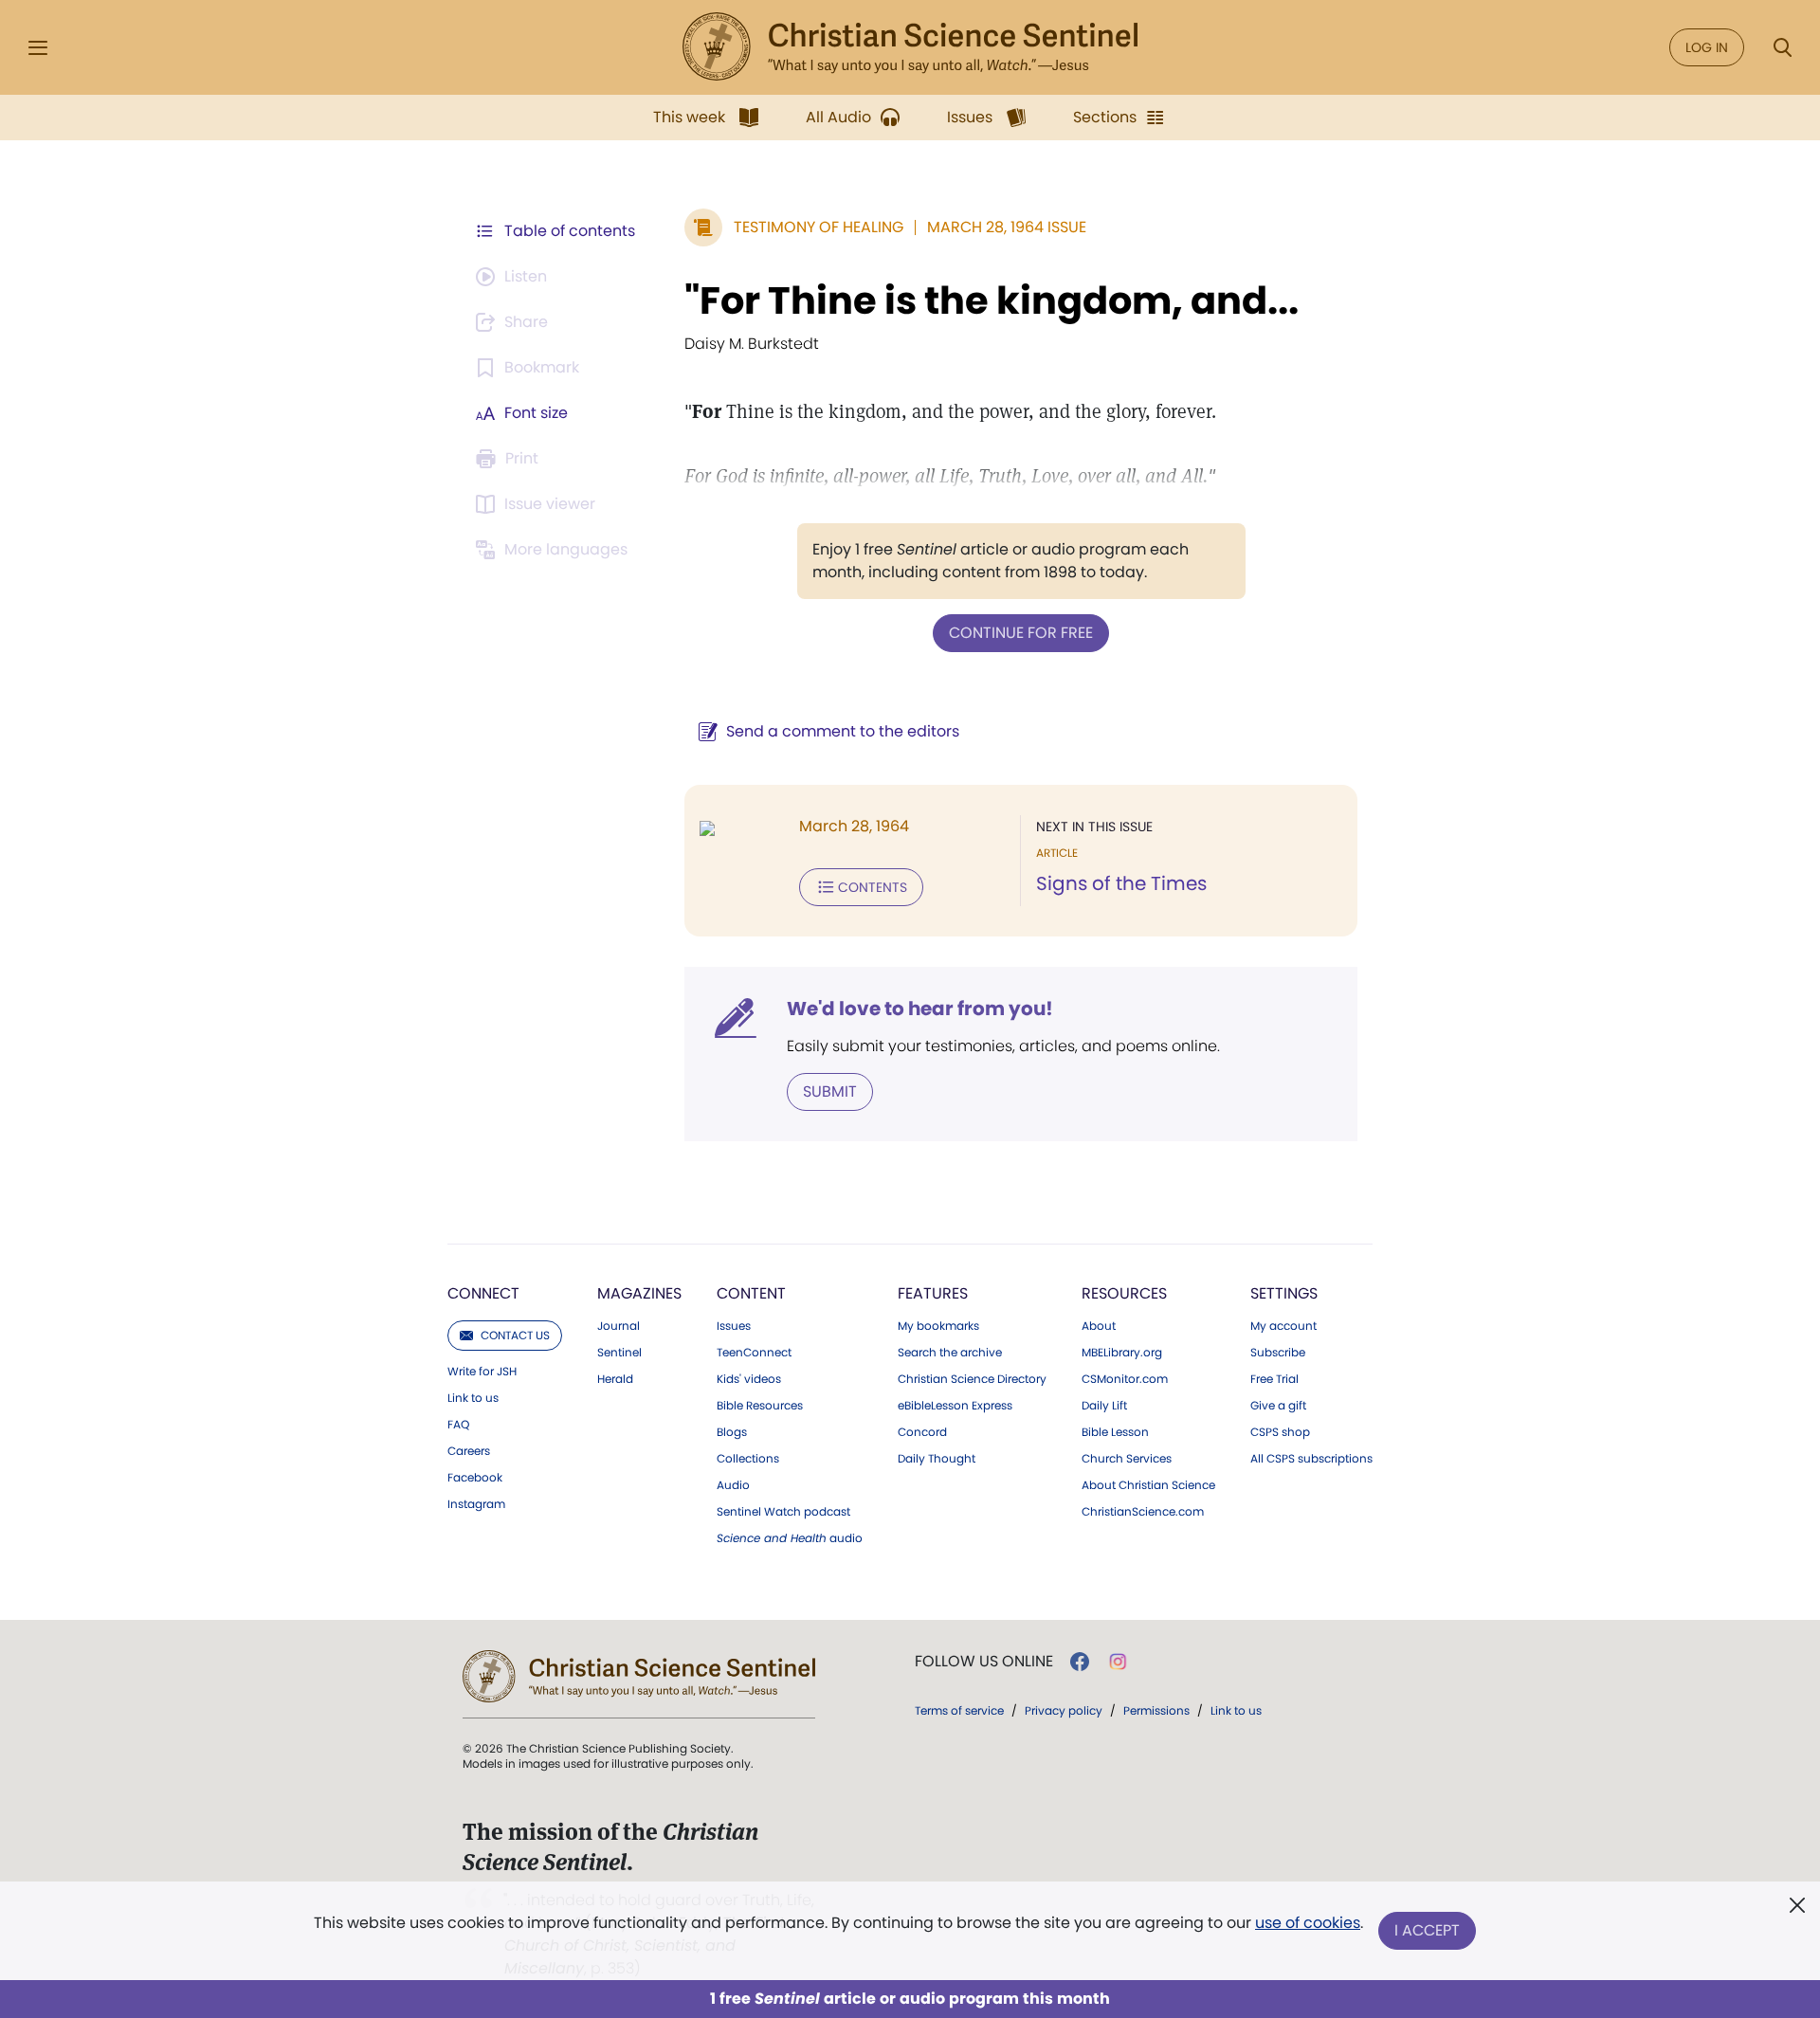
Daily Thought (937, 1459)
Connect (483, 1293)
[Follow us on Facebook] (1080, 1662)
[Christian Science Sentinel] (910, 47)
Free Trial (1274, 1379)
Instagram (476, 1504)
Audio (733, 1485)
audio (790, 1538)
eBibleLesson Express (955, 1406)
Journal (619, 1326)
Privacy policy (1064, 1710)
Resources (1124, 1293)
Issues (734, 1326)
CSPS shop (1280, 1432)
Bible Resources (760, 1406)
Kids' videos (749, 1379)
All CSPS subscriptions (1311, 1459)
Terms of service (959, 1710)
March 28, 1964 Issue (1007, 227)
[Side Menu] (38, 48)
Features (933, 1293)
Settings (1284, 1293)
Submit (830, 1091)
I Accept (1427, 1930)
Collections (748, 1459)
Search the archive (950, 1353)
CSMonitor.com (1125, 1379)
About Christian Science (1148, 1485)
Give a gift (1278, 1406)
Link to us (473, 1398)
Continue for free (1021, 633)
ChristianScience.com (1143, 1512)
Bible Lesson (1115, 1432)
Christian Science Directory (972, 1379)
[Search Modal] (1782, 48)
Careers (469, 1451)
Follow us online (984, 1662)
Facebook (475, 1478)
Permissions (1156, 1710)
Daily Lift (1104, 1406)
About (1099, 1326)
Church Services (1127, 1459)
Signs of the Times (1121, 883)
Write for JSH (482, 1372)
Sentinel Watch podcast (783, 1512)
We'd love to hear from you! (920, 1009)
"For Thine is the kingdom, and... (992, 300)
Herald (615, 1379)
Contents (873, 887)
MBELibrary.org (1122, 1353)
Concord (922, 1432)
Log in (1707, 47)
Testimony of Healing (819, 227)
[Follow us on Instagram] (1118, 1662)
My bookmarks (938, 1326)
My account (1283, 1326)
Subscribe (1278, 1353)
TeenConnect (754, 1353)
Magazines (639, 1293)
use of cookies (1308, 1923)
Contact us (515, 1335)
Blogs (732, 1432)
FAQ (458, 1425)
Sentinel (619, 1353)
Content (751, 1293)
